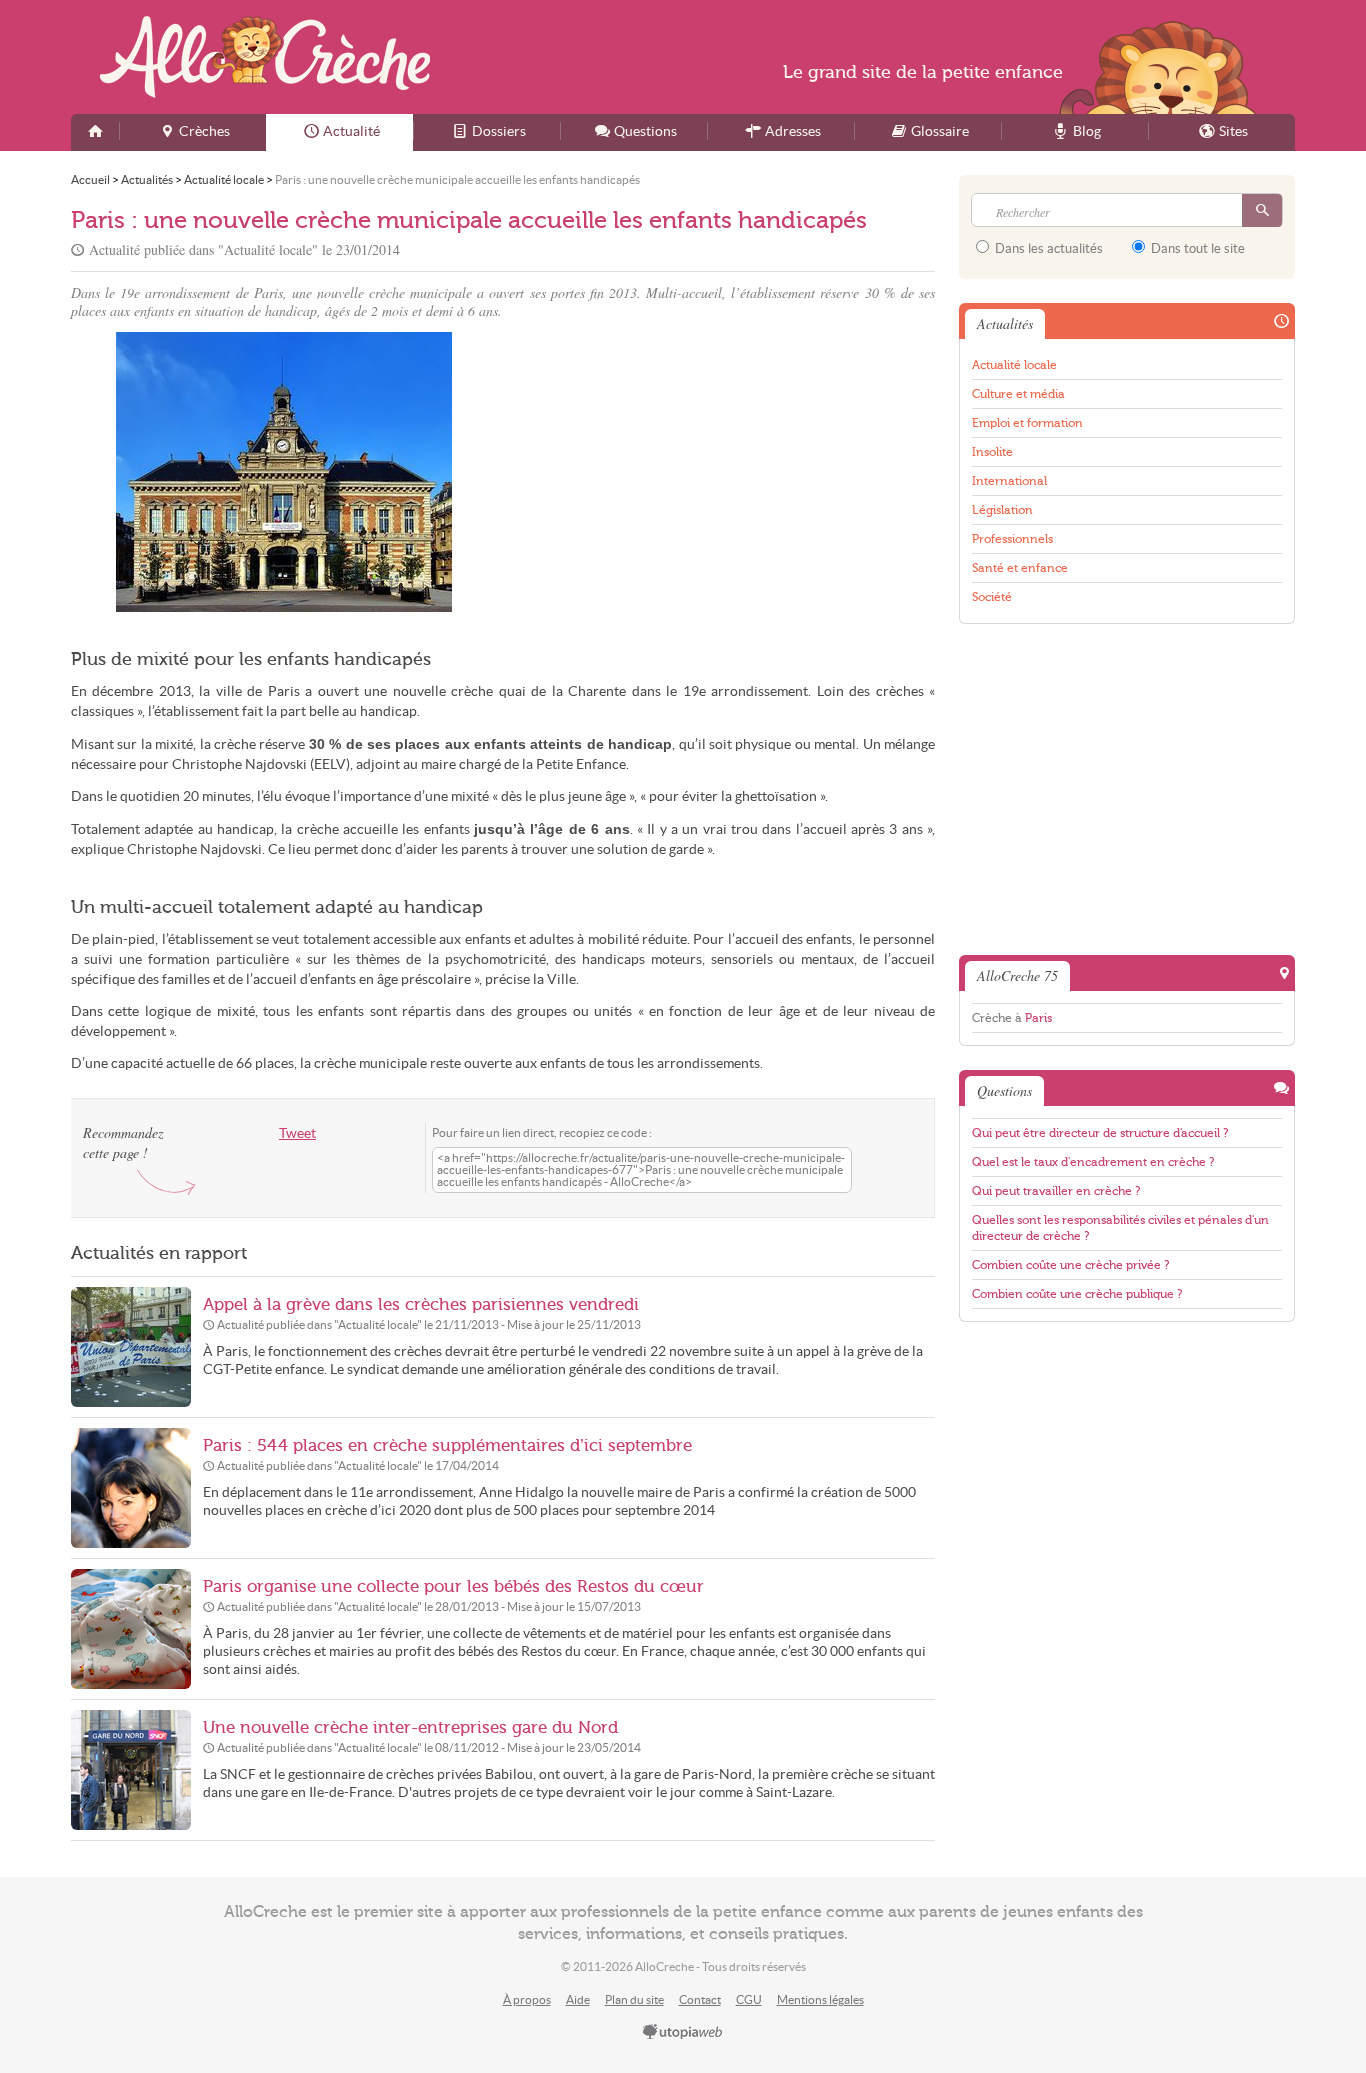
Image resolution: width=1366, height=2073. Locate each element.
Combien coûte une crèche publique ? (1077, 1294)
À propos (527, 1999)
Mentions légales (820, 1999)
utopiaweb (683, 2033)
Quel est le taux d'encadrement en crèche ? (1093, 1162)
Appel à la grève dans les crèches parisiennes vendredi (421, 1304)
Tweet (297, 1133)
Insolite (992, 452)
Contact (700, 1999)
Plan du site (634, 1999)
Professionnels (1012, 539)
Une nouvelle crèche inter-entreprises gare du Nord (410, 1727)
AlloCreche (265, 57)
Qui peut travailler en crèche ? (1056, 1191)
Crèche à (1012, 1018)
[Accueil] (95, 132)
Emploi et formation (1027, 423)
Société (992, 597)
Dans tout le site (1196, 248)
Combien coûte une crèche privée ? (1070, 1265)
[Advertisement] (722, 472)
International (1009, 481)
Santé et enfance (1020, 568)
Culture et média (1018, 394)
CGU (749, 1999)
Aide (578, 1999)
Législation (1002, 510)
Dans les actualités (1047, 248)
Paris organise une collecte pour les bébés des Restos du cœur (453, 1586)
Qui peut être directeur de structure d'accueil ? (1100, 1133)
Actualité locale (1014, 365)
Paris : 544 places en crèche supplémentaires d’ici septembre (447, 1445)
